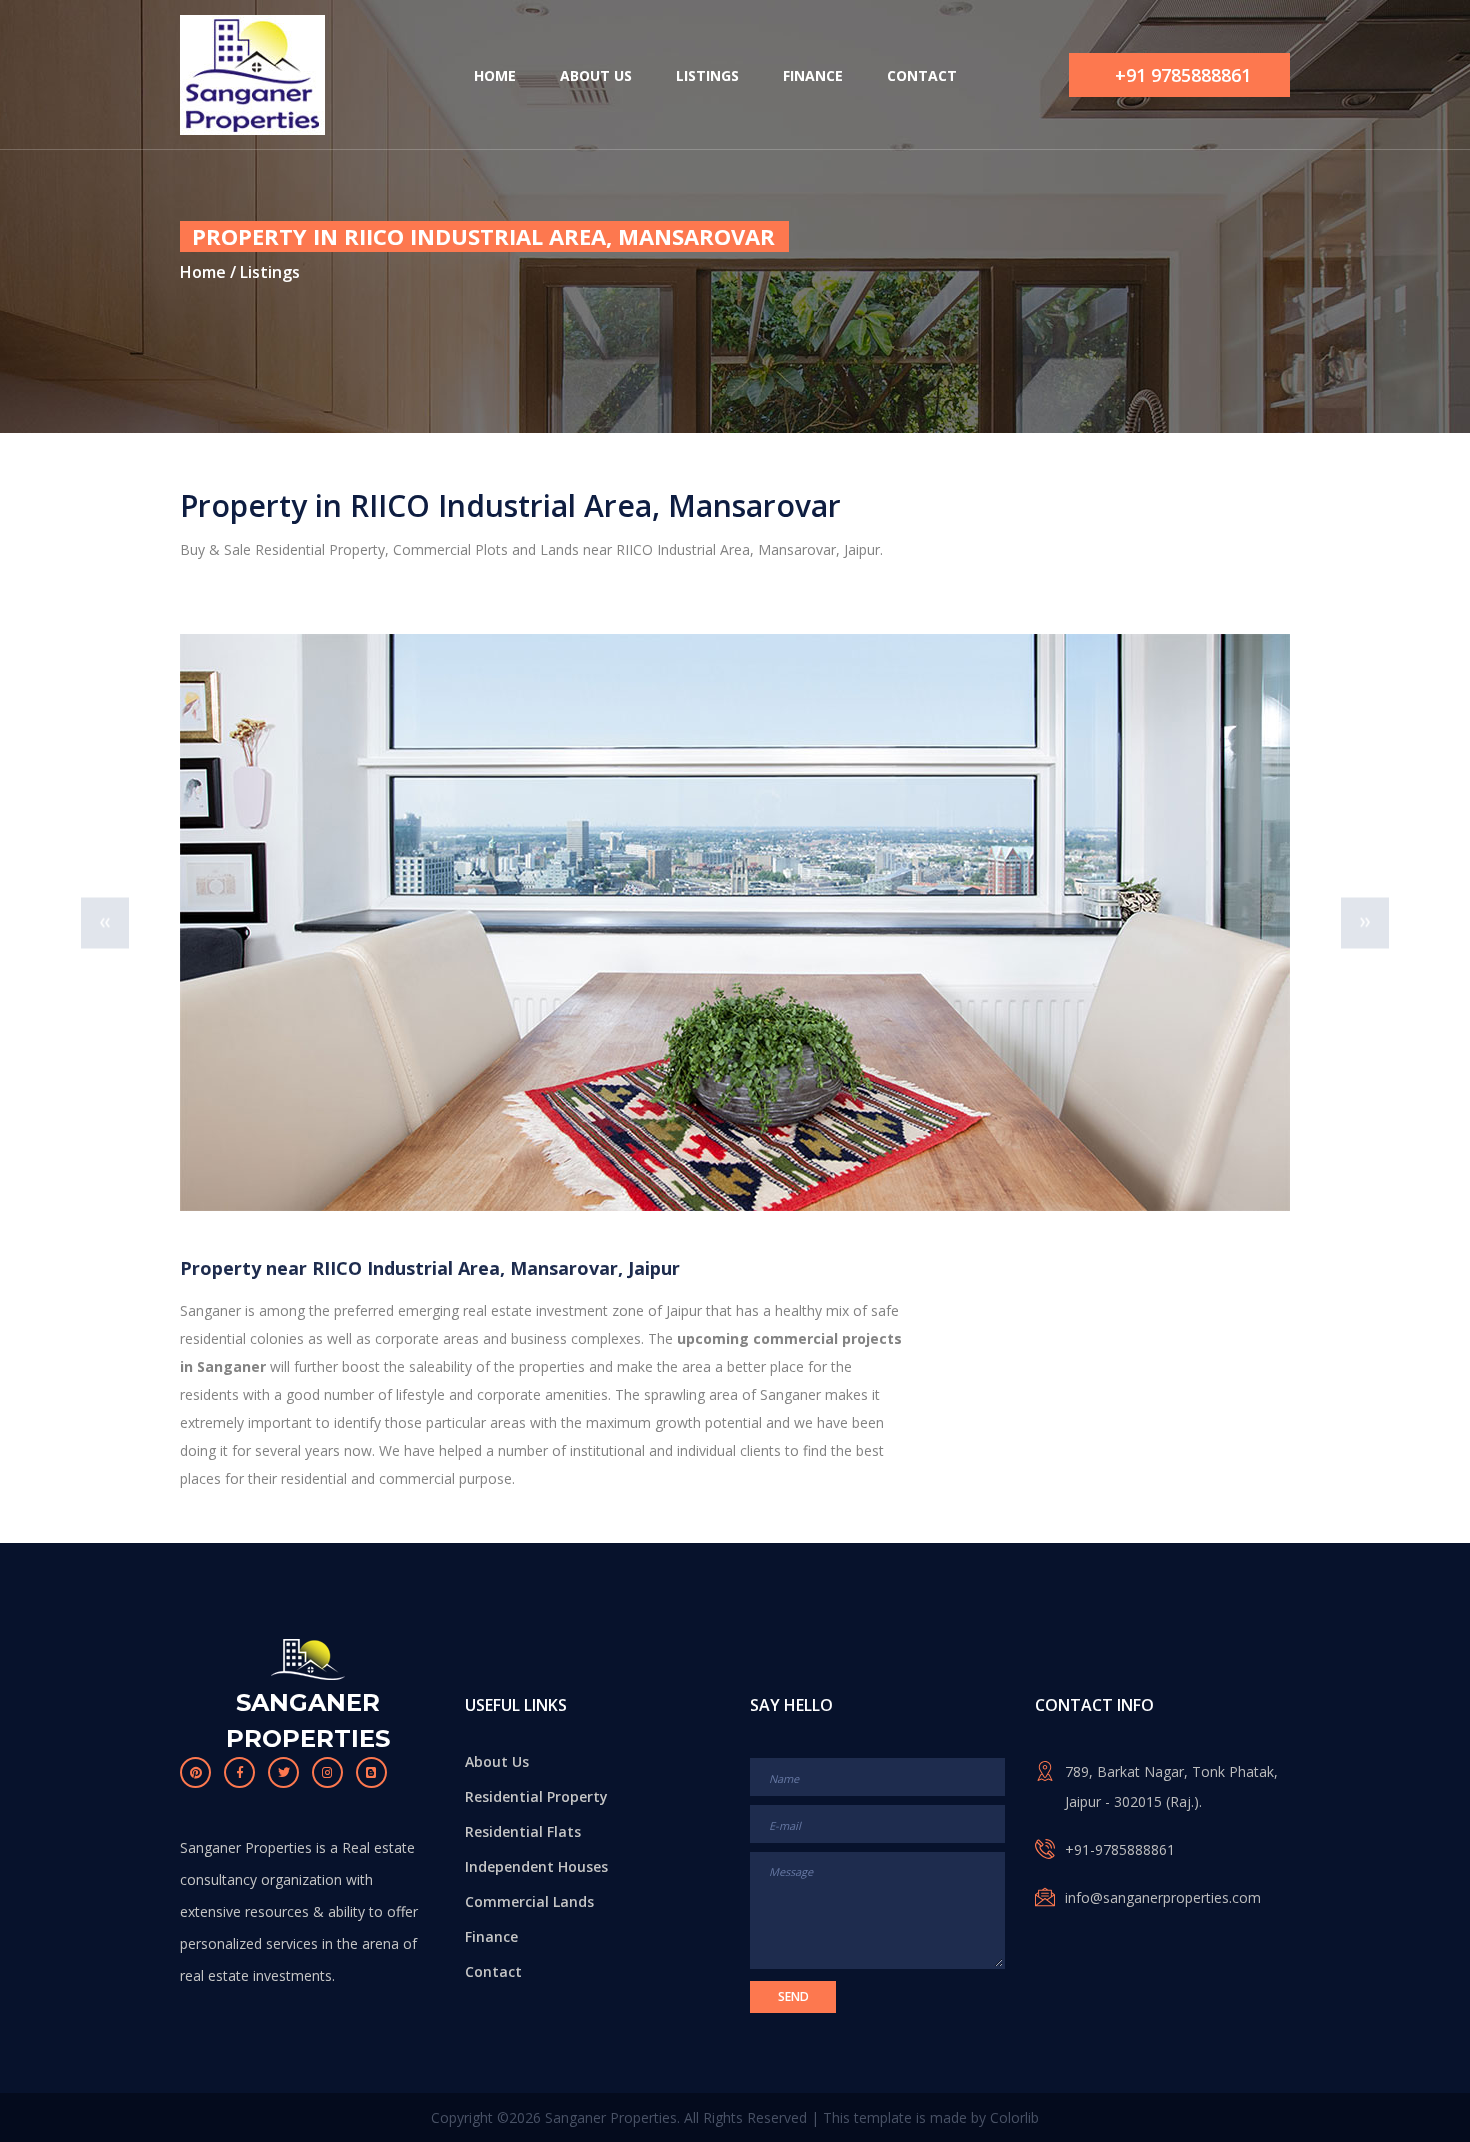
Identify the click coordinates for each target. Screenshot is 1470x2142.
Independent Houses (536, 1866)
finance (813, 75)
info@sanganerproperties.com (1163, 1897)
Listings (268, 272)
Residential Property (536, 1796)
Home (203, 272)
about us (596, 75)
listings (707, 75)
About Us (497, 1761)
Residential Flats (523, 1831)
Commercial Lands (529, 1901)
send (793, 1996)
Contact (493, 1971)
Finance (491, 1936)
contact (922, 75)
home (495, 75)
